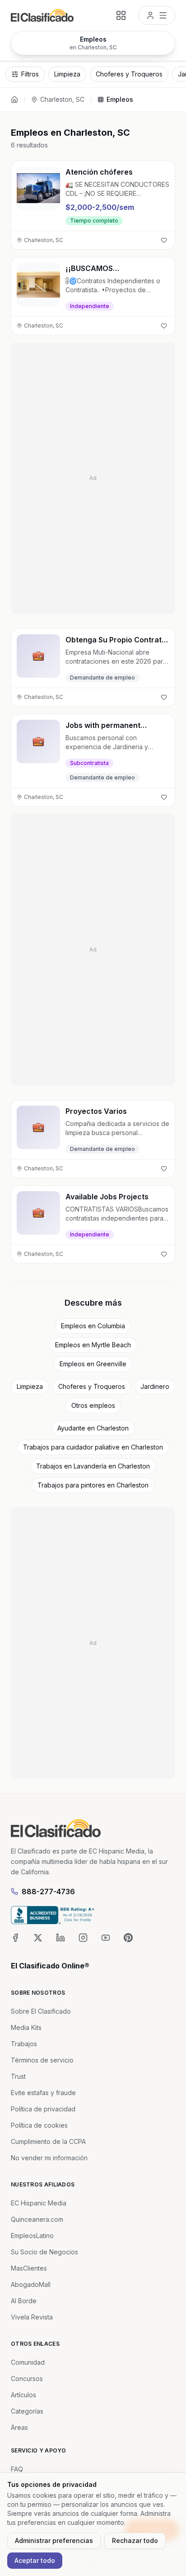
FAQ (17, 2469)
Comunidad (28, 2362)
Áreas (19, 2427)
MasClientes (29, 2268)
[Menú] (157, 15)
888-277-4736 (48, 1892)
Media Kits (26, 2027)
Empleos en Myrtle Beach (93, 1345)
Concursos (27, 2379)
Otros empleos (93, 1405)
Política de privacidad (43, 2109)
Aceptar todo (35, 2560)
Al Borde (24, 2301)
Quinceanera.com (37, 2219)
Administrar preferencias (54, 2540)
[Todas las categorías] (121, 15)
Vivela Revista (32, 2317)
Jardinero (155, 1386)
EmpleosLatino (32, 2236)
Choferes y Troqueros (92, 1386)
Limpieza (30, 1386)
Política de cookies (39, 2125)
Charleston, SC (62, 99)
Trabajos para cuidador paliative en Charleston (93, 1447)
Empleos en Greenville (93, 1364)
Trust (18, 2076)
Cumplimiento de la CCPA (48, 2141)
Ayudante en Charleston (93, 1428)
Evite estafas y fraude (43, 2093)
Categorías (27, 2411)
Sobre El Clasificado (41, 2011)
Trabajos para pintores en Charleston (93, 1485)
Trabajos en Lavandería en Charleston (93, 1466)
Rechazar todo (135, 2540)
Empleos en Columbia (93, 1326)
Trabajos (24, 2044)
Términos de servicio (42, 2060)
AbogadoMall (31, 2284)
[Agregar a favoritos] (164, 240)
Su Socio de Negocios (44, 2252)
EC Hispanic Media (39, 2203)
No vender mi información (49, 2158)
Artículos (23, 2395)
